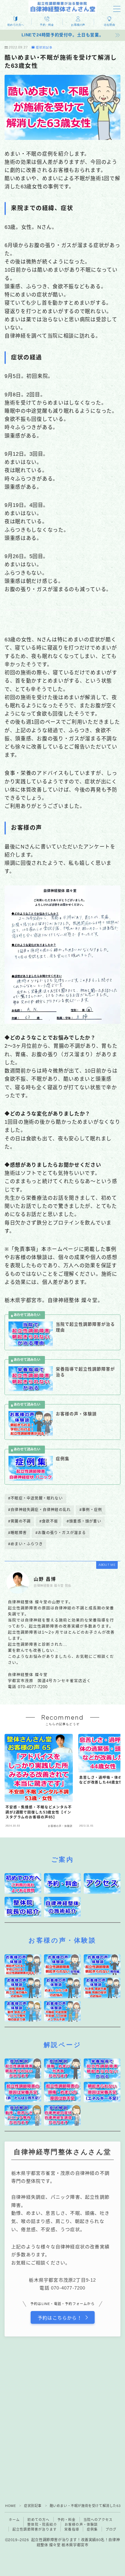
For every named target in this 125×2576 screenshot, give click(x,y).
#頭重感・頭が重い (84, 1521)
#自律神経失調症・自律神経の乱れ (39, 1510)
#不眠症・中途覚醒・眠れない (35, 1498)
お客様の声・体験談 (81, 2525)
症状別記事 (44, 48)
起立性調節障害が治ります (35, 2529)
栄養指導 (72, 2529)
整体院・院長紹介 (42, 2525)
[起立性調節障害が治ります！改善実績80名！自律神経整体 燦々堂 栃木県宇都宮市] (63, 7)
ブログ (111, 2529)
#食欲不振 (49, 1521)
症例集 (92, 2529)
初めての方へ (38, 2520)
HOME (10, 2506)
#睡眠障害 (17, 1533)
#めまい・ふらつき (25, 1544)
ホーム (14, 2520)
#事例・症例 (91, 1510)
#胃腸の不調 (19, 1521)
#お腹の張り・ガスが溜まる (61, 1533)
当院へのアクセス (98, 2520)
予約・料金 (67, 2520)
